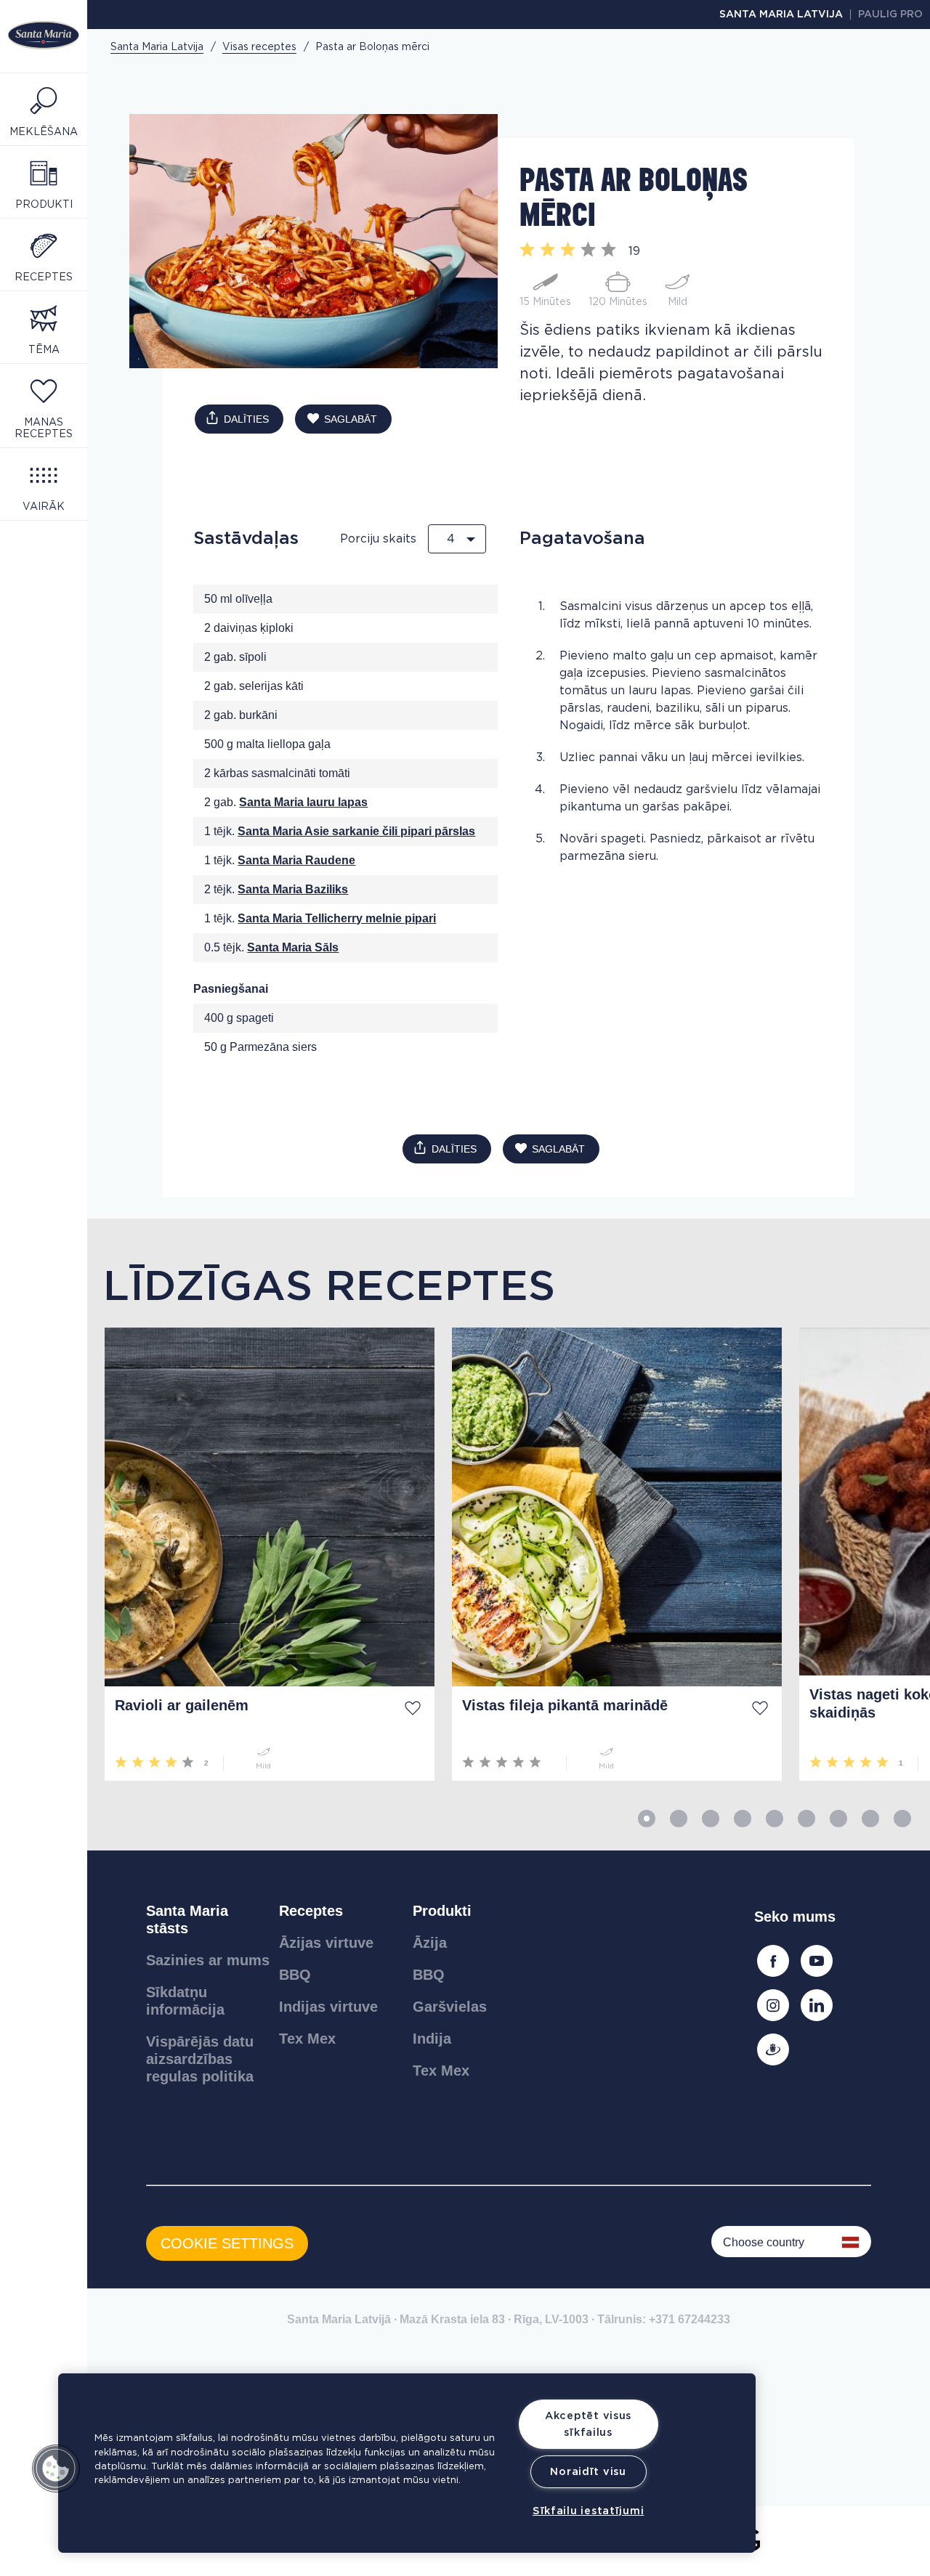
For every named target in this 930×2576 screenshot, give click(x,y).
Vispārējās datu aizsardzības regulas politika (200, 2059)
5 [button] (775, 1819)
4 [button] (743, 1819)
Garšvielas (450, 2007)
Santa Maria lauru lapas (303, 802)
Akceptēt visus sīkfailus (588, 2424)
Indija (432, 2039)
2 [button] (679, 1819)
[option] (261, 1554)
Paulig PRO (890, 15)
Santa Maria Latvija (781, 15)
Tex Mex (307, 2039)
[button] (56, 2469)
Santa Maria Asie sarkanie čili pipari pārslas (356, 831)
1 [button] (647, 1819)
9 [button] (902, 1819)
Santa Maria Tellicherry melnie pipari (337, 918)
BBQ (295, 1975)
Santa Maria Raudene (296, 860)
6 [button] (806, 1819)
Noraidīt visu (588, 2472)
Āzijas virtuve (326, 1943)
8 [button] (870, 1819)
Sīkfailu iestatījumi (588, 2511)
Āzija (430, 1943)
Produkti (442, 1911)
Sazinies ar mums (208, 1960)
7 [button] (838, 1819)
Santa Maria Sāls (293, 947)
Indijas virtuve (328, 2007)
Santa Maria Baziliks (293, 889)
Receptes (311, 1911)
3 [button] (711, 1819)
